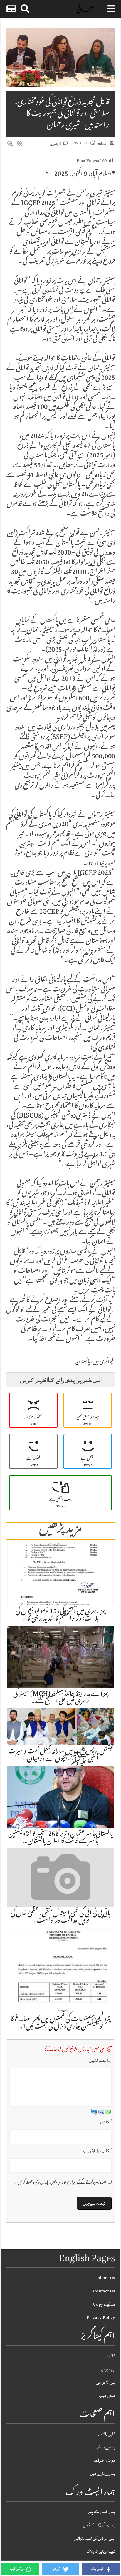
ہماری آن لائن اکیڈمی (99, 2525)
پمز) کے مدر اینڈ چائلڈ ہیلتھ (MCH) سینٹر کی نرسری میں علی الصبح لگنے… (61, 1698)
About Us (106, 2278)
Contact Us (104, 2291)
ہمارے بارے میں (103, 2473)
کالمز (111, 2356)
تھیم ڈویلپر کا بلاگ (101, 2551)
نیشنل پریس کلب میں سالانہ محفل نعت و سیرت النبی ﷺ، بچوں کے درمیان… (61, 1755)
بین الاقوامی (106, 2382)
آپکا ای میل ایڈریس (97, 2151)
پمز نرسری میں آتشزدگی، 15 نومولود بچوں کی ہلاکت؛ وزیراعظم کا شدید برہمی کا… (60, 1615)
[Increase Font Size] (20, 145)
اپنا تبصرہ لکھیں (100, 2061)
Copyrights (104, 2304)
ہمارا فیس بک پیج (101, 2512)
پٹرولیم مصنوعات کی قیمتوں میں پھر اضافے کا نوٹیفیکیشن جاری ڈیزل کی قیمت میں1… (60, 2023)
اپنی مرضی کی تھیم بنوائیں (95, 2538)
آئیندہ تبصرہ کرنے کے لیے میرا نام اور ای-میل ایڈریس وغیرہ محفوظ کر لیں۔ (61, 2183)
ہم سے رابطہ (106, 2447)
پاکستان (83, 1362)
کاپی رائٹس (107, 2434)
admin (103, 144)
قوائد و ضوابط (104, 2460)
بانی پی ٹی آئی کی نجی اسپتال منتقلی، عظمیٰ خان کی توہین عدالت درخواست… (60, 1917)
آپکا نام (106, 2122)
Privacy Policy (101, 2318)
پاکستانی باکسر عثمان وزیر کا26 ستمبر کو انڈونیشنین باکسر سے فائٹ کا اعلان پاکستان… (60, 1838)
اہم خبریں (108, 2369)
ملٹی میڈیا (107, 2396)
